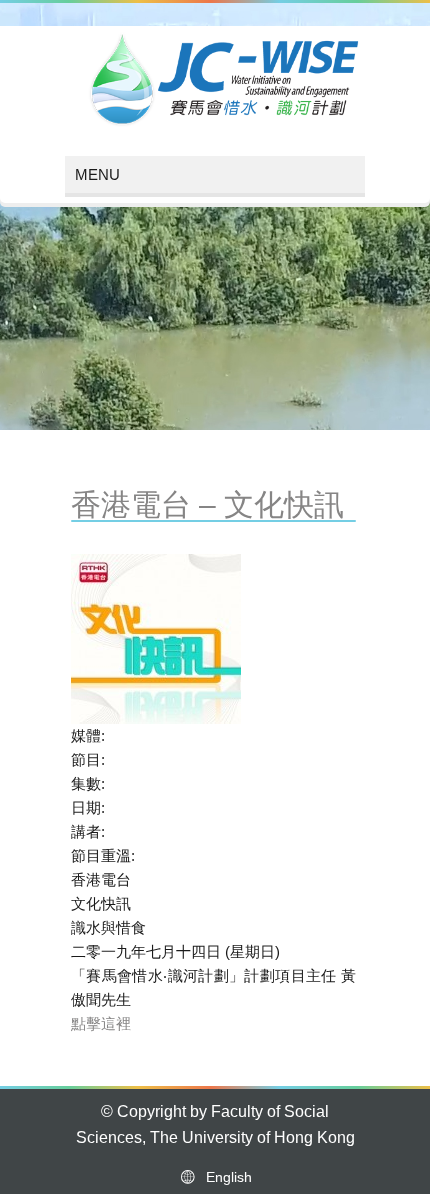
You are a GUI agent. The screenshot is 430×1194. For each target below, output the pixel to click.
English (225, 1177)
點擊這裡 (101, 1023)
